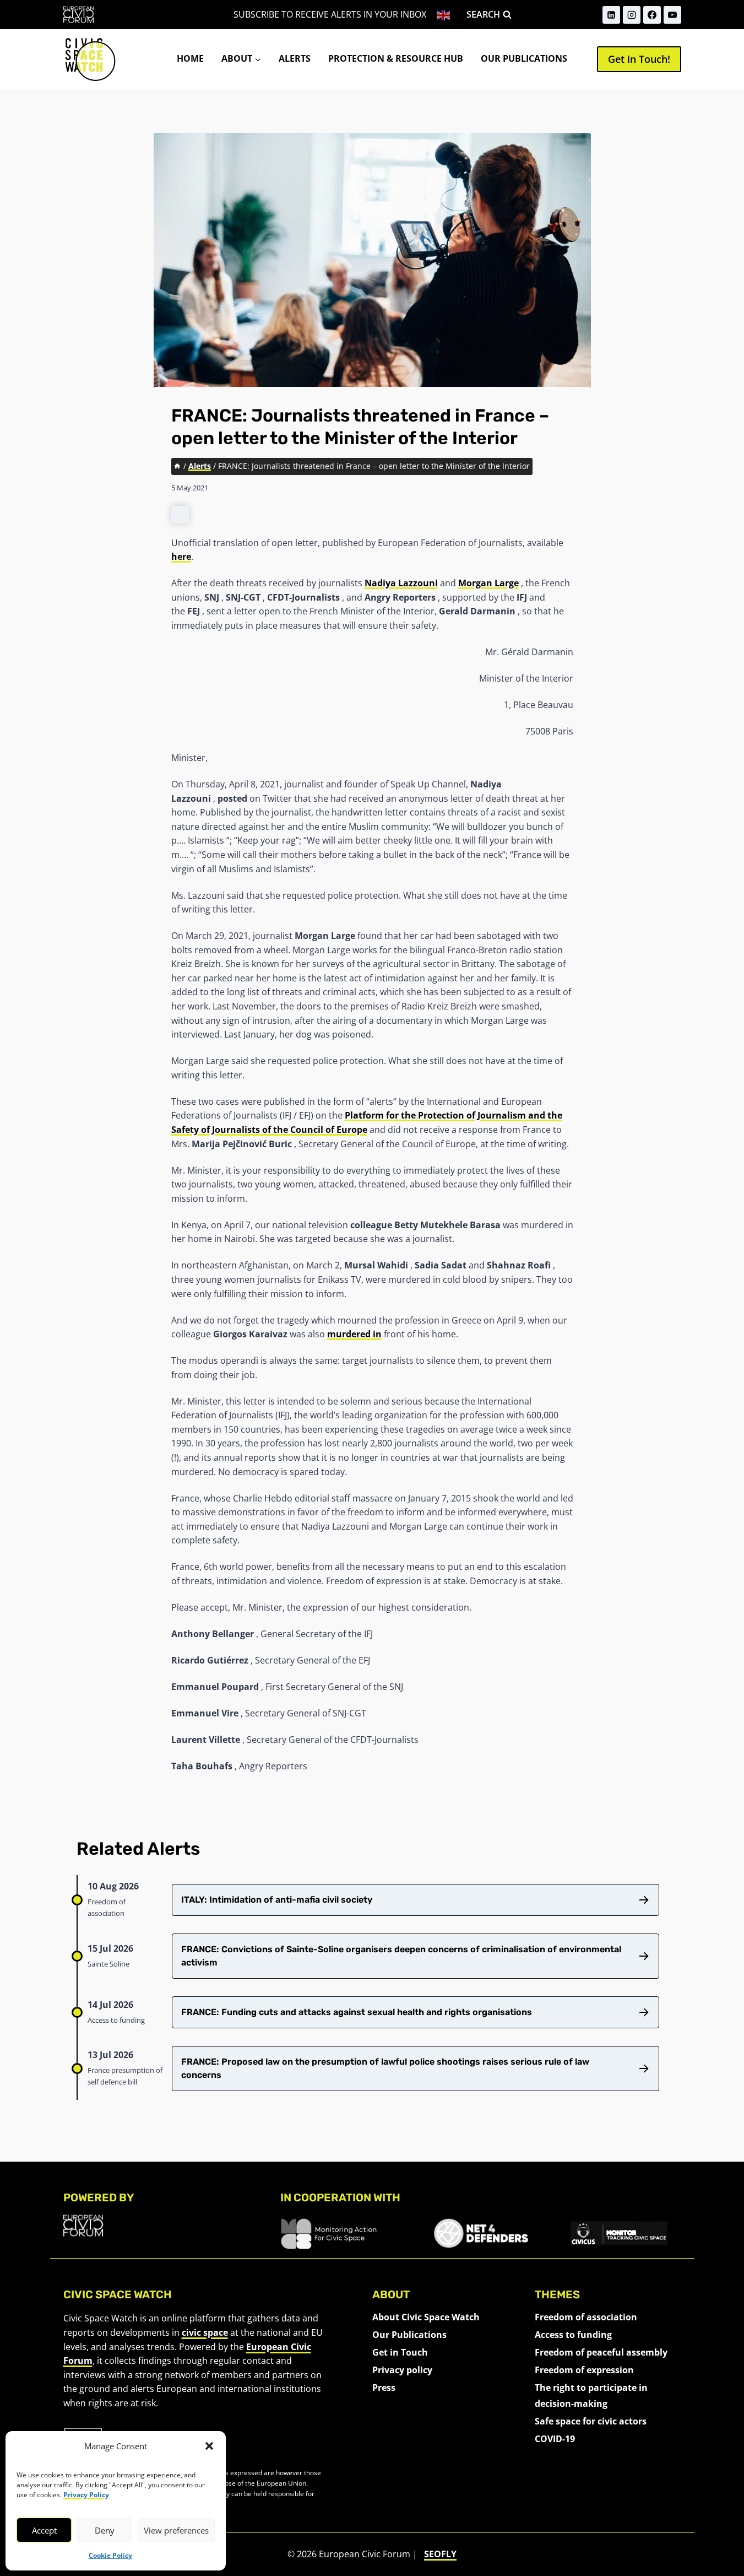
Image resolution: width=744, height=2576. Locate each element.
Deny (105, 2530)
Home (190, 58)
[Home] (177, 466)
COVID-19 (555, 2439)
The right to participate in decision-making (591, 2396)
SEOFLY (440, 2554)
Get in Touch (400, 2352)
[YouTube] (672, 15)
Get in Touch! (639, 59)
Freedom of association (586, 2317)
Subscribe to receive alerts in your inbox (330, 14)
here (181, 557)
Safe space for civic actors (591, 2421)
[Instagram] (632, 15)
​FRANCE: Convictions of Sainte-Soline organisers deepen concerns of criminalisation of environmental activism (401, 1956)
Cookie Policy (110, 2555)
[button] (209, 2446)
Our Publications (524, 58)
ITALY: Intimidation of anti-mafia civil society (277, 1900)
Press (384, 2388)
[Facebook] (652, 15)
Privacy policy (402, 2370)
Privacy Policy (86, 2495)
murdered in (354, 1334)
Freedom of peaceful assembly (601, 2352)
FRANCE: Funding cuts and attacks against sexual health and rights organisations (357, 2012)
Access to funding (573, 2335)
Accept (44, 2530)
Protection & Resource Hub (396, 58)
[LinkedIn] (611, 15)
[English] (444, 15)
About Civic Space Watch (426, 2317)
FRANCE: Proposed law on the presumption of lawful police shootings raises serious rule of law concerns (385, 2068)
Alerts (295, 58)
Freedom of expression (584, 2370)
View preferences (176, 2530)
